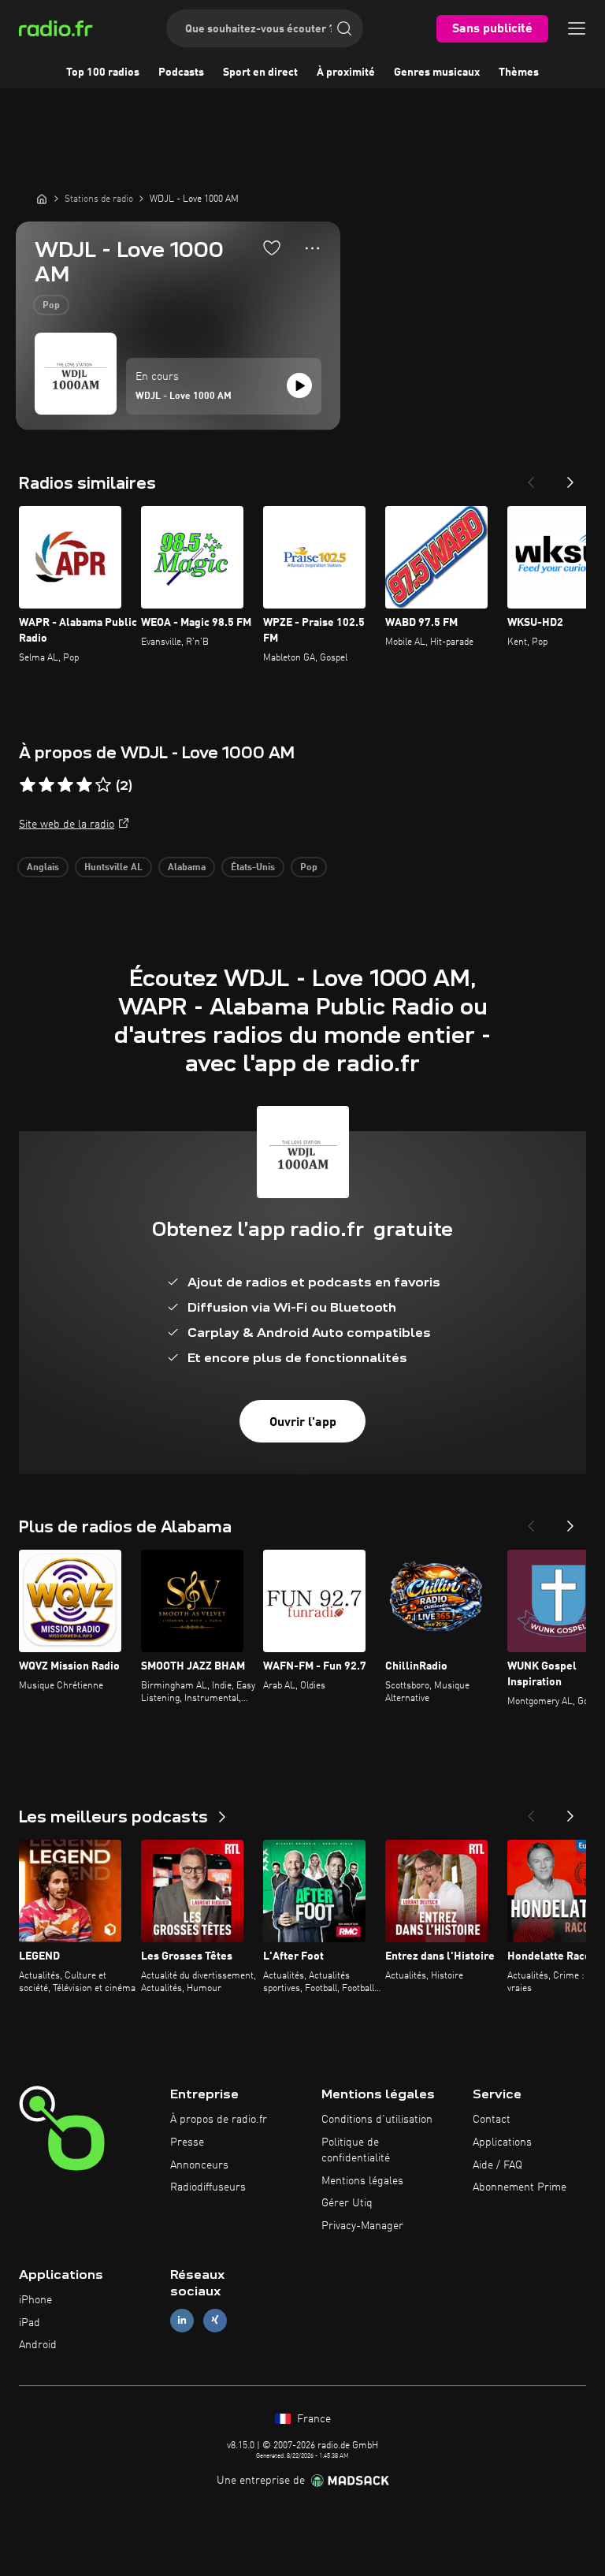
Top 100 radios (103, 73)
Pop (51, 306)
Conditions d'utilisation (377, 2120)
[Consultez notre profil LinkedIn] (182, 2320)
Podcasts (181, 73)
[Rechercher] (344, 28)
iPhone (35, 2300)
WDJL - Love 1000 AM (184, 396)
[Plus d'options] (312, 248)
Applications (502, 2142)
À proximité (346, 73)
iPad (30, 2323)
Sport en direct (260, 73)
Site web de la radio (67, 825)
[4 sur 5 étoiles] (84, 785)
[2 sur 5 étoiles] (46, 785)
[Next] (570, 478)
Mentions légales (362, 2181)
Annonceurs (199, 2165)
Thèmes (519, 73)
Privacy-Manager (362, 2226)
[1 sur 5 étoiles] (28, 785)
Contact (492, 2120)
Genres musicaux (437, 73)
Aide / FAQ (497, 2165)
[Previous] (531, 478)
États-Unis (253, 868)
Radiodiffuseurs (208, 2187)
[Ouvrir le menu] (577, 28)
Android (38, 2345)
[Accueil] (42, 199)
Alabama (187, 868)
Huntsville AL (113, 868)
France (312, 2419)
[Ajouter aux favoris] (272, 248)
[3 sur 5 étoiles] (65, 785)
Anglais (43, 868)
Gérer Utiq (347, 2203)
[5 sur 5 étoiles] (103, 785)
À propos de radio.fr (219, 2120)
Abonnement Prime (520, 2187)
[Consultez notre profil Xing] (215, 2320)
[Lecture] (299, 385)
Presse (187, 2142)
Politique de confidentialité (356, 2150)
